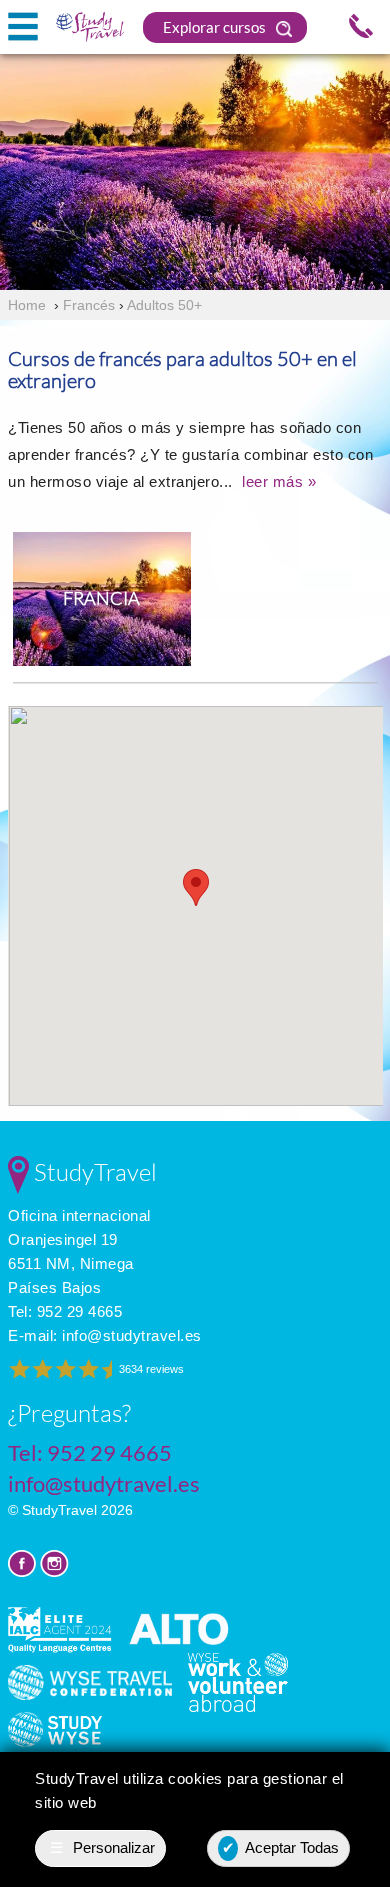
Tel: (65, 1311)
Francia (101, 598)
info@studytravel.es (132, 1335)
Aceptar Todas (281, 1847)
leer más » (279, 481)
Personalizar (103, 1847)
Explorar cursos (216, 27)
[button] (196, 887)
